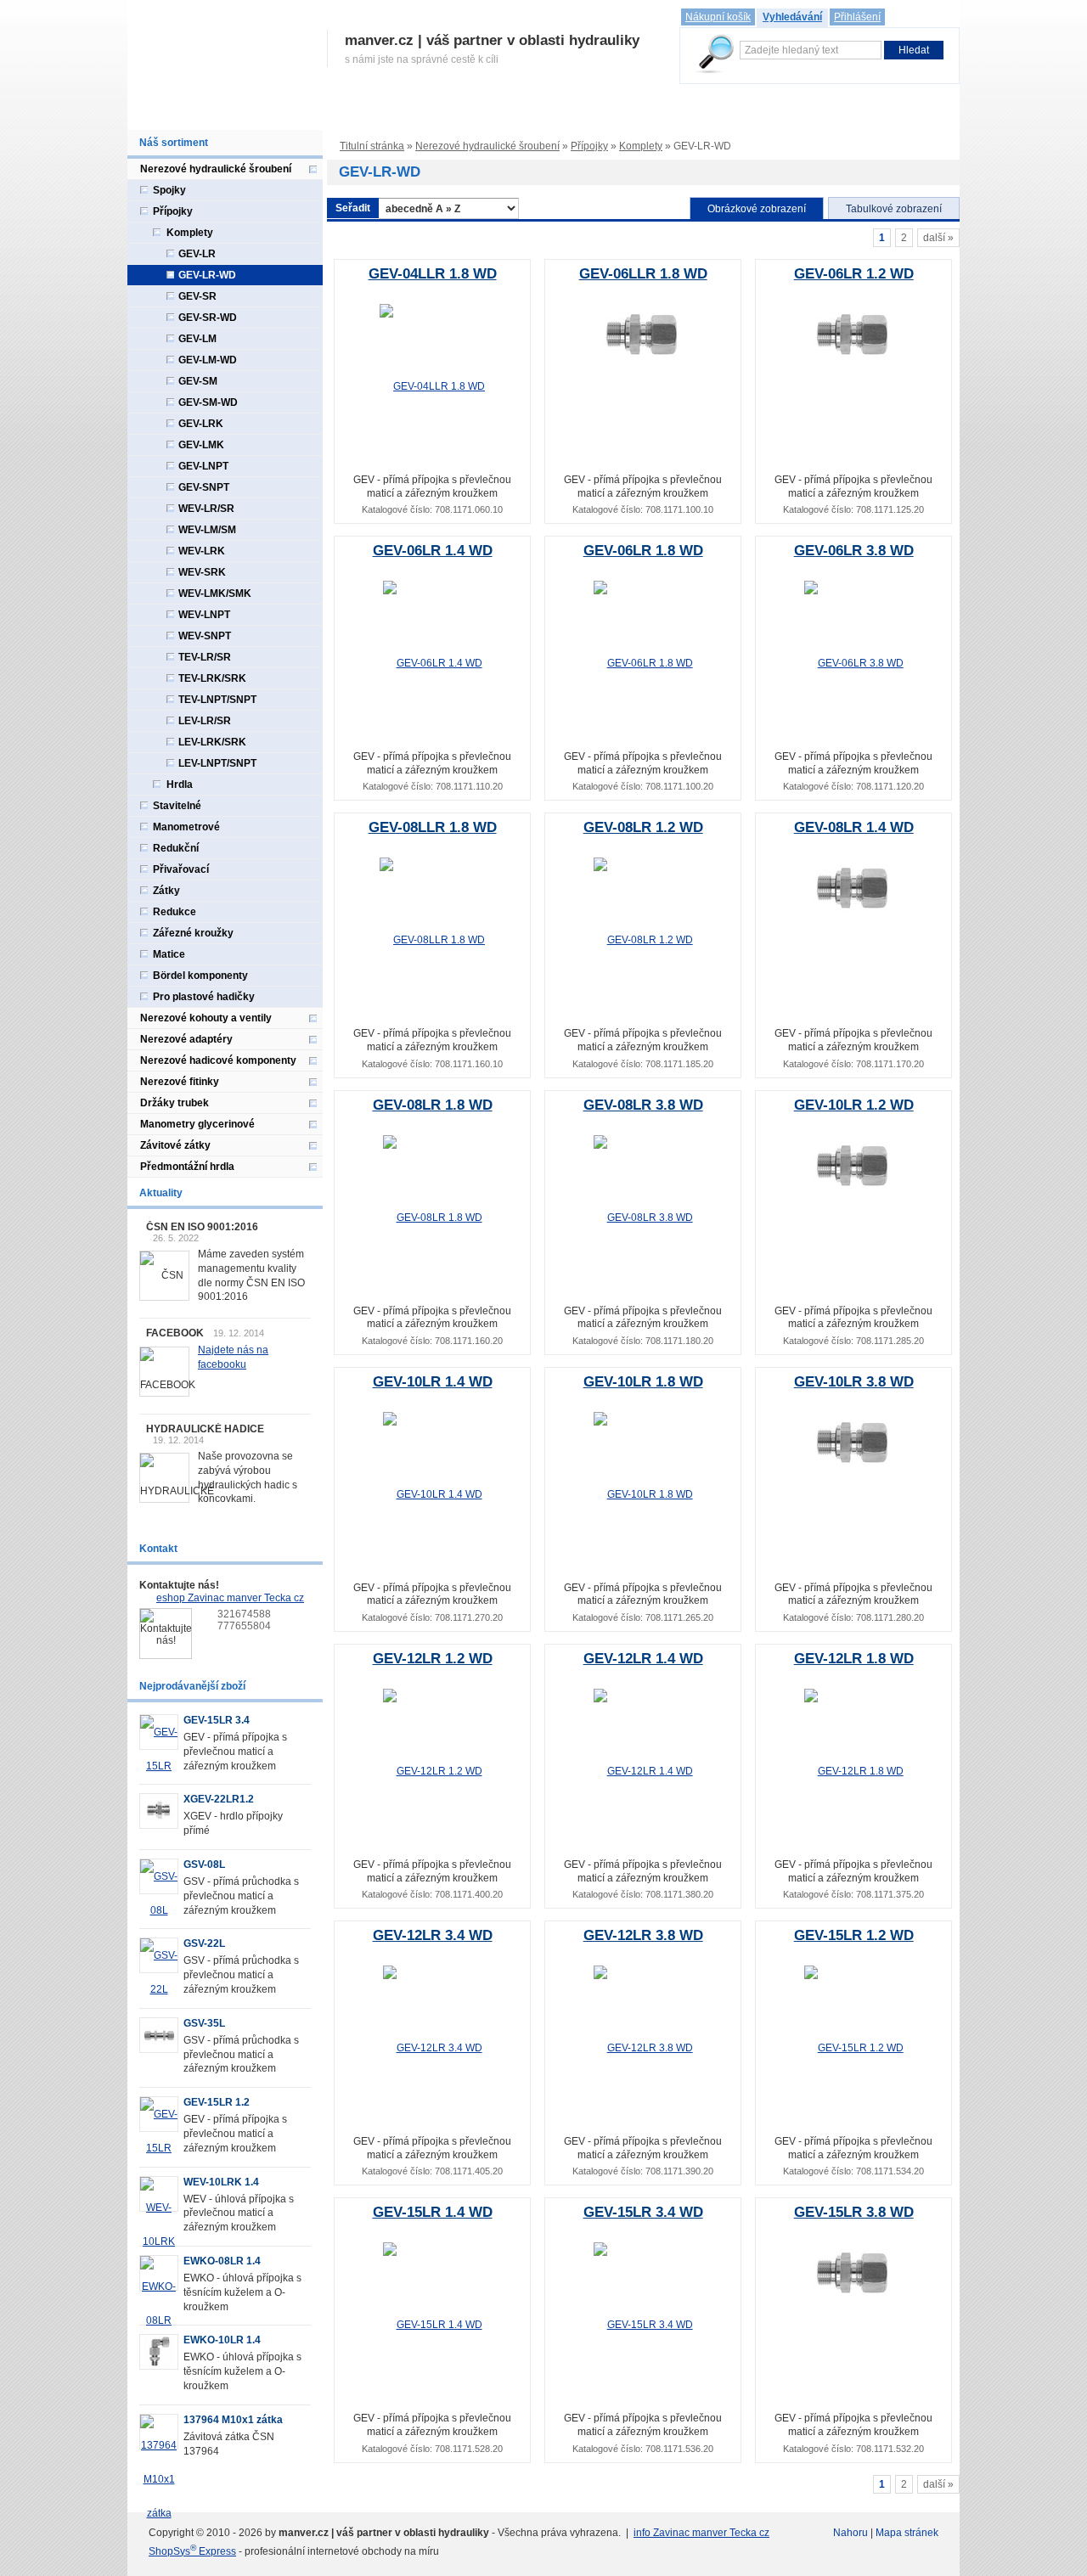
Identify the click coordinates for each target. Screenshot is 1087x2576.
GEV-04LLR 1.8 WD (433, 274)
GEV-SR (197, 296)
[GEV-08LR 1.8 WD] (433, 1217)
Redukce (175, 912)
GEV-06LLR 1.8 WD (643, 274)
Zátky (166, 891)
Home (150, 112)
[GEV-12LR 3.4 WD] (433, 2048)
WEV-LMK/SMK (215, 593)
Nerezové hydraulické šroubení (487, 146)
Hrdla (180, 785)
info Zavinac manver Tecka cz (701, 2533)
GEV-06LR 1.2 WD (854, 274)
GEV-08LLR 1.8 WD (433, 827)
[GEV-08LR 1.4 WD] (854, 889)
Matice (169, 954)
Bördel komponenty (200, 976)
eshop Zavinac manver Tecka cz (230, 1598)
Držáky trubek (175, 1103)
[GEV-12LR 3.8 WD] (643, 2048)
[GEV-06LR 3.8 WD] (854, 663)
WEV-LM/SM (207, 530)
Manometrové (186, 827)
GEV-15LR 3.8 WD (854, 2212)
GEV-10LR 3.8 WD (854, 1382)
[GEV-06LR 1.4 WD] (433, 663)
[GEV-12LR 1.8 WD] (854, 1771)
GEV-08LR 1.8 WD (433, 1105)
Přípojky (589, 146)
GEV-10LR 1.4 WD (433, 1382)
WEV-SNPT (205, 636)
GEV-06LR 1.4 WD (433, 551)
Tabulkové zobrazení (894, 209)
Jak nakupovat (395, 112)
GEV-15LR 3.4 (217, 1720)
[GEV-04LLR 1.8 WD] (432, 386)
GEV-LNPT (203, 466)
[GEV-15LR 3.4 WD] (643, 2325)
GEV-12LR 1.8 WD (854, 1659)
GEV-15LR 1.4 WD (433, 2212)
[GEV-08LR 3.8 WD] (643, 1217)
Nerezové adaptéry (186, 1039)
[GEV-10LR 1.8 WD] (643, 1493)
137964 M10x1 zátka (233, 2420)
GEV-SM (198, 381)
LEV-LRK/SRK (212, 742)
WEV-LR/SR (206, 509)
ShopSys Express (192, 2551)
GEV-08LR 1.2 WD (643, 827)
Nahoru (850, 2533)
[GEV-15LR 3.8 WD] (854, 2274)
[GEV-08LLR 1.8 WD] (432, 940)
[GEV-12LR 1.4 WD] (643, 1771)
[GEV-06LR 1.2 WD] (854, 335)
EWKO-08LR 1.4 (222, 2261)
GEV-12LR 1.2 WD (433, 1659)
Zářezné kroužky (193, 933)
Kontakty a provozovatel (731, 112)
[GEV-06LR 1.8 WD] (643, 663)
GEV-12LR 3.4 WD (433, 1935)
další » (938, 238)
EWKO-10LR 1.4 (222, 2340)
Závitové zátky (175, 1145)
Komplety (641, 146)
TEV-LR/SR (205, 657)
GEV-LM (197, 339)
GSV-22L (204, 1943)
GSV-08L (204, 1865)
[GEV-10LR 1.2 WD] (854, 1166)
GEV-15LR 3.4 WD (643, 2212)
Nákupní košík (718, 17)
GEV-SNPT (204, 487)
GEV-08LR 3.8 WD (643, 1105)
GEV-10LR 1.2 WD (854, 1105)
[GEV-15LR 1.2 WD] (854, 2048)
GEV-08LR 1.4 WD (854, 827)
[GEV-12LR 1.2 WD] (433, 1771)
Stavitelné (177, 806)
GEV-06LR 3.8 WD (854, 551)
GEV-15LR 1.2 (217, 2102)
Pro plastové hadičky (204, 997)
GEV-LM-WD (208, 360)
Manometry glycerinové (197, 1124)
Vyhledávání (792, 17)
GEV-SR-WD (208, 318)
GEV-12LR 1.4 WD (643, 1659)
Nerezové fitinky (180, 1082)
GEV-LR (197, 254)
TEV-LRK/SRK (212, 678)
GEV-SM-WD (208, 402)
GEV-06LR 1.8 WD (643, 551)
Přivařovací (181, 869)
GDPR (638, 112)
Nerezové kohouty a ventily (206, 1018)
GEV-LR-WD (207, 275)
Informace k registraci (289, 112)
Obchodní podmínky (556, 112)
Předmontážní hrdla (187, 1167)
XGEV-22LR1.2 (219, 1799)
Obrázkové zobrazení (757, 209)
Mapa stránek (907, 2533)
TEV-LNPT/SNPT (217, 700)
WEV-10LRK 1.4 (221, 2182)
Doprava (469, 112)
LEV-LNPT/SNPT (217, 763)
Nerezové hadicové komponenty (218, 1060)
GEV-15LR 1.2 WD (854, 1935)
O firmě (200, 112)
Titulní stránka (372, 146)
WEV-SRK (202, 572)
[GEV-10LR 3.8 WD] (854, 1443)
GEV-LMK (201, 445)
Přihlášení (857, 17)
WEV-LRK (202, 551)
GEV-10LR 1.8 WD (643, 1382)
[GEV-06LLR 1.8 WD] (643, 335)
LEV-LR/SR (205, 721)
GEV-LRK (201, 424)
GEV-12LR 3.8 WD (643, 1935)
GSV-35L (204, 2023)
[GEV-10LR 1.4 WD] (433, 1493)
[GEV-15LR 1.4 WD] (433, 2325)
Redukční (176, 848)
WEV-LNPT (204, 615)
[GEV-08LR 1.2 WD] (643, 940)
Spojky (169, 190)
